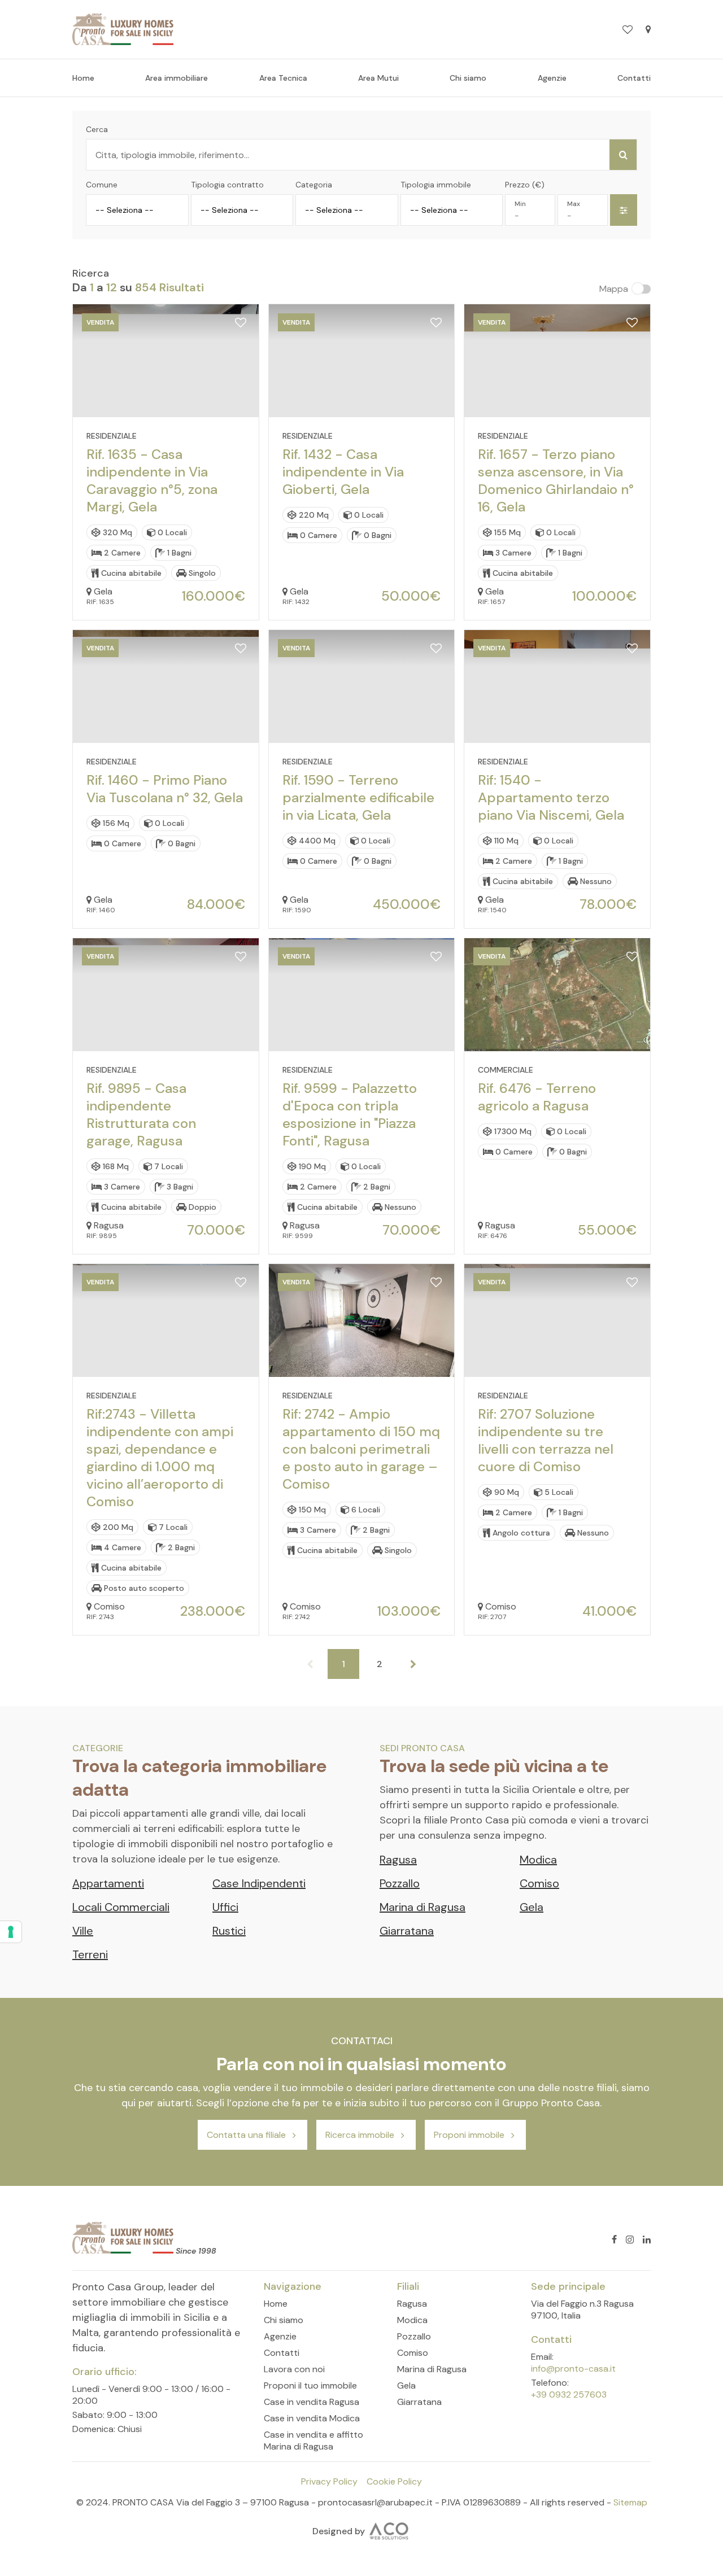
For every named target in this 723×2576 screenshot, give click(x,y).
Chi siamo (468, 78)
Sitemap (630, 2502)
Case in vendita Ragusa (312, 2402)
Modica (538, 1860)
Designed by (339, 2531)
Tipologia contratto (227, 185)
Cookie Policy (394, 2481)
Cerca (97, 129)
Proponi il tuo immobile (310, 2385)
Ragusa (398, 1860)
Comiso (539, 1883)
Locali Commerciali (121, 1907)
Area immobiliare (177, 78)
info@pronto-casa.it (573, 2369)
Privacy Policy (329, 2481)
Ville (83, 1931)
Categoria (314, 185)
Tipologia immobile (436, 185)
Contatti (634, 78)
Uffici (225, 1907)
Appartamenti (108, 1883)
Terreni (90, 1954)
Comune (102, 185)
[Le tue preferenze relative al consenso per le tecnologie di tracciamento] (11, 1932)
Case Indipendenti (259, 1883)
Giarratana (407, 1931)
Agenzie (552, 78)
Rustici (229, 1931)
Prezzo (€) (525, 185)
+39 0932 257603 (569, 2395)
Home (83, 78)
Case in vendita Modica (312, 2418)
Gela (532, 1907)
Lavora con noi (294, 2369)
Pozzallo (400, 1883)
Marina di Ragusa (423, 1907)
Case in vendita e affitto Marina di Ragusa (313, 2441)
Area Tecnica (283, 78)
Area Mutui (378, 78)
